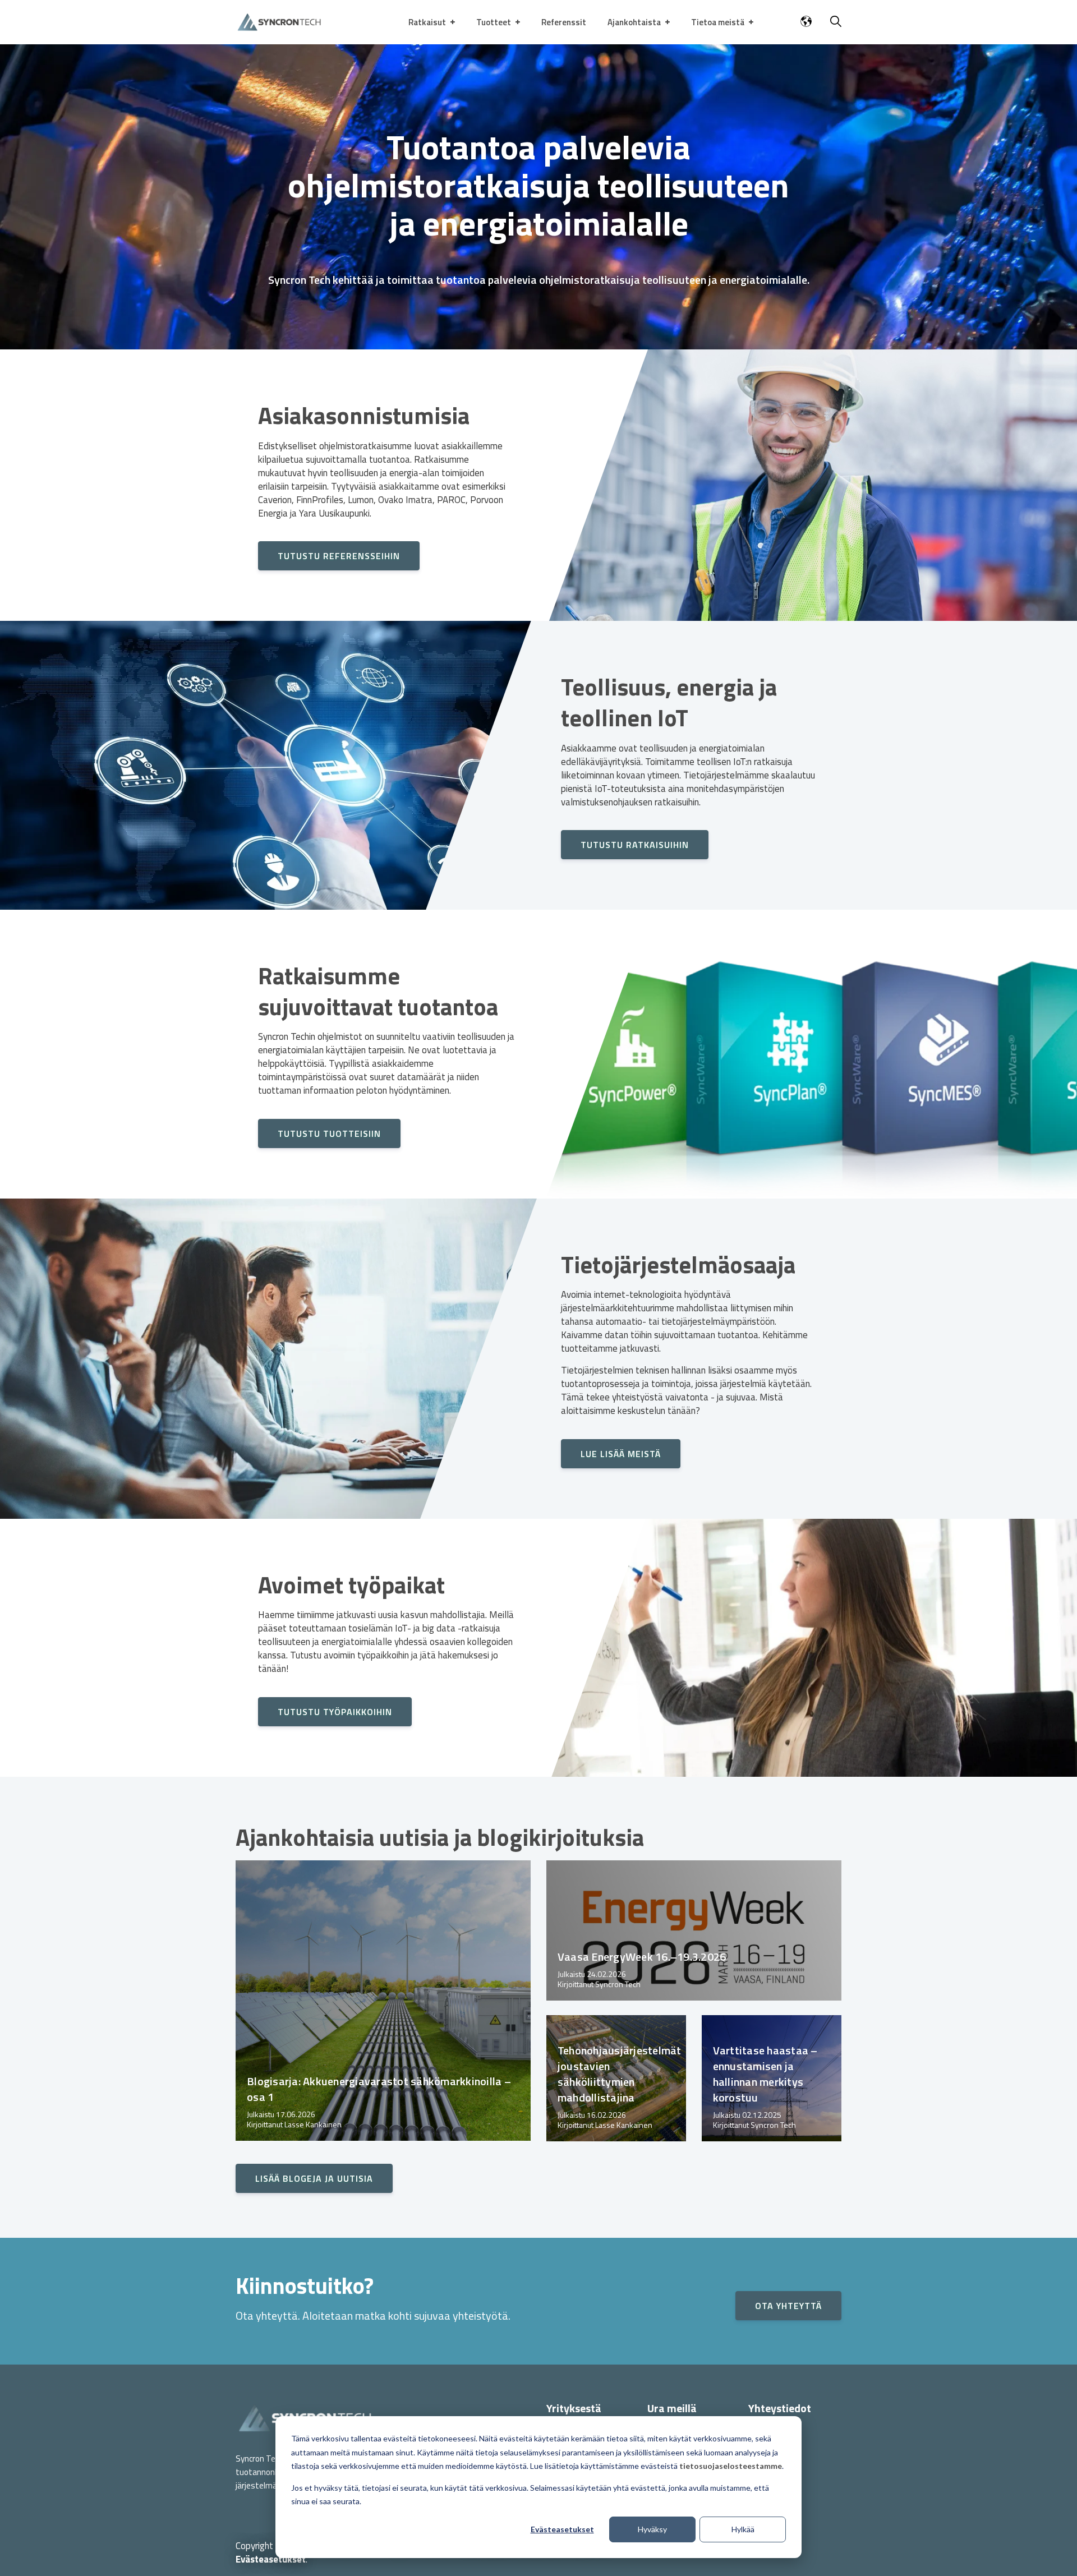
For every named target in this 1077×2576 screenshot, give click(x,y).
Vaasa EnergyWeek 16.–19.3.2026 (642, 1957)
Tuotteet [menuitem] (494, 22)
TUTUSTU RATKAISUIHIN (635, 845)
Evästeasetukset (562, 2529)
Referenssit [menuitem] (564, 22)
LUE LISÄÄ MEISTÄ (621, 1454)
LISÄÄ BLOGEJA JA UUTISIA (314, 2178)
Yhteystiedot (780, 2408)
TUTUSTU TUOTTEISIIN (329, 1133)
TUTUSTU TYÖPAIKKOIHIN (335, 1712)
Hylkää (743, 2529)
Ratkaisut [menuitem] (427, 22)
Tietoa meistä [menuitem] (718, 22)
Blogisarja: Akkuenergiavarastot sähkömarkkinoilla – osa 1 (379, 2089)
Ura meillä (672, 2408)
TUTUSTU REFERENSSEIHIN (339, 556)
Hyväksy (652, 2529)
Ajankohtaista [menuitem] (634, 22)
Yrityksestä (574, 2408)
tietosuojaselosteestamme (731, 2466)
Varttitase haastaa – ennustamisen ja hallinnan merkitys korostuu (765, 2074)
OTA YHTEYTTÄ (788, 2306)
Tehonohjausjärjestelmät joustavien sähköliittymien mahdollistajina (620, 2074)
